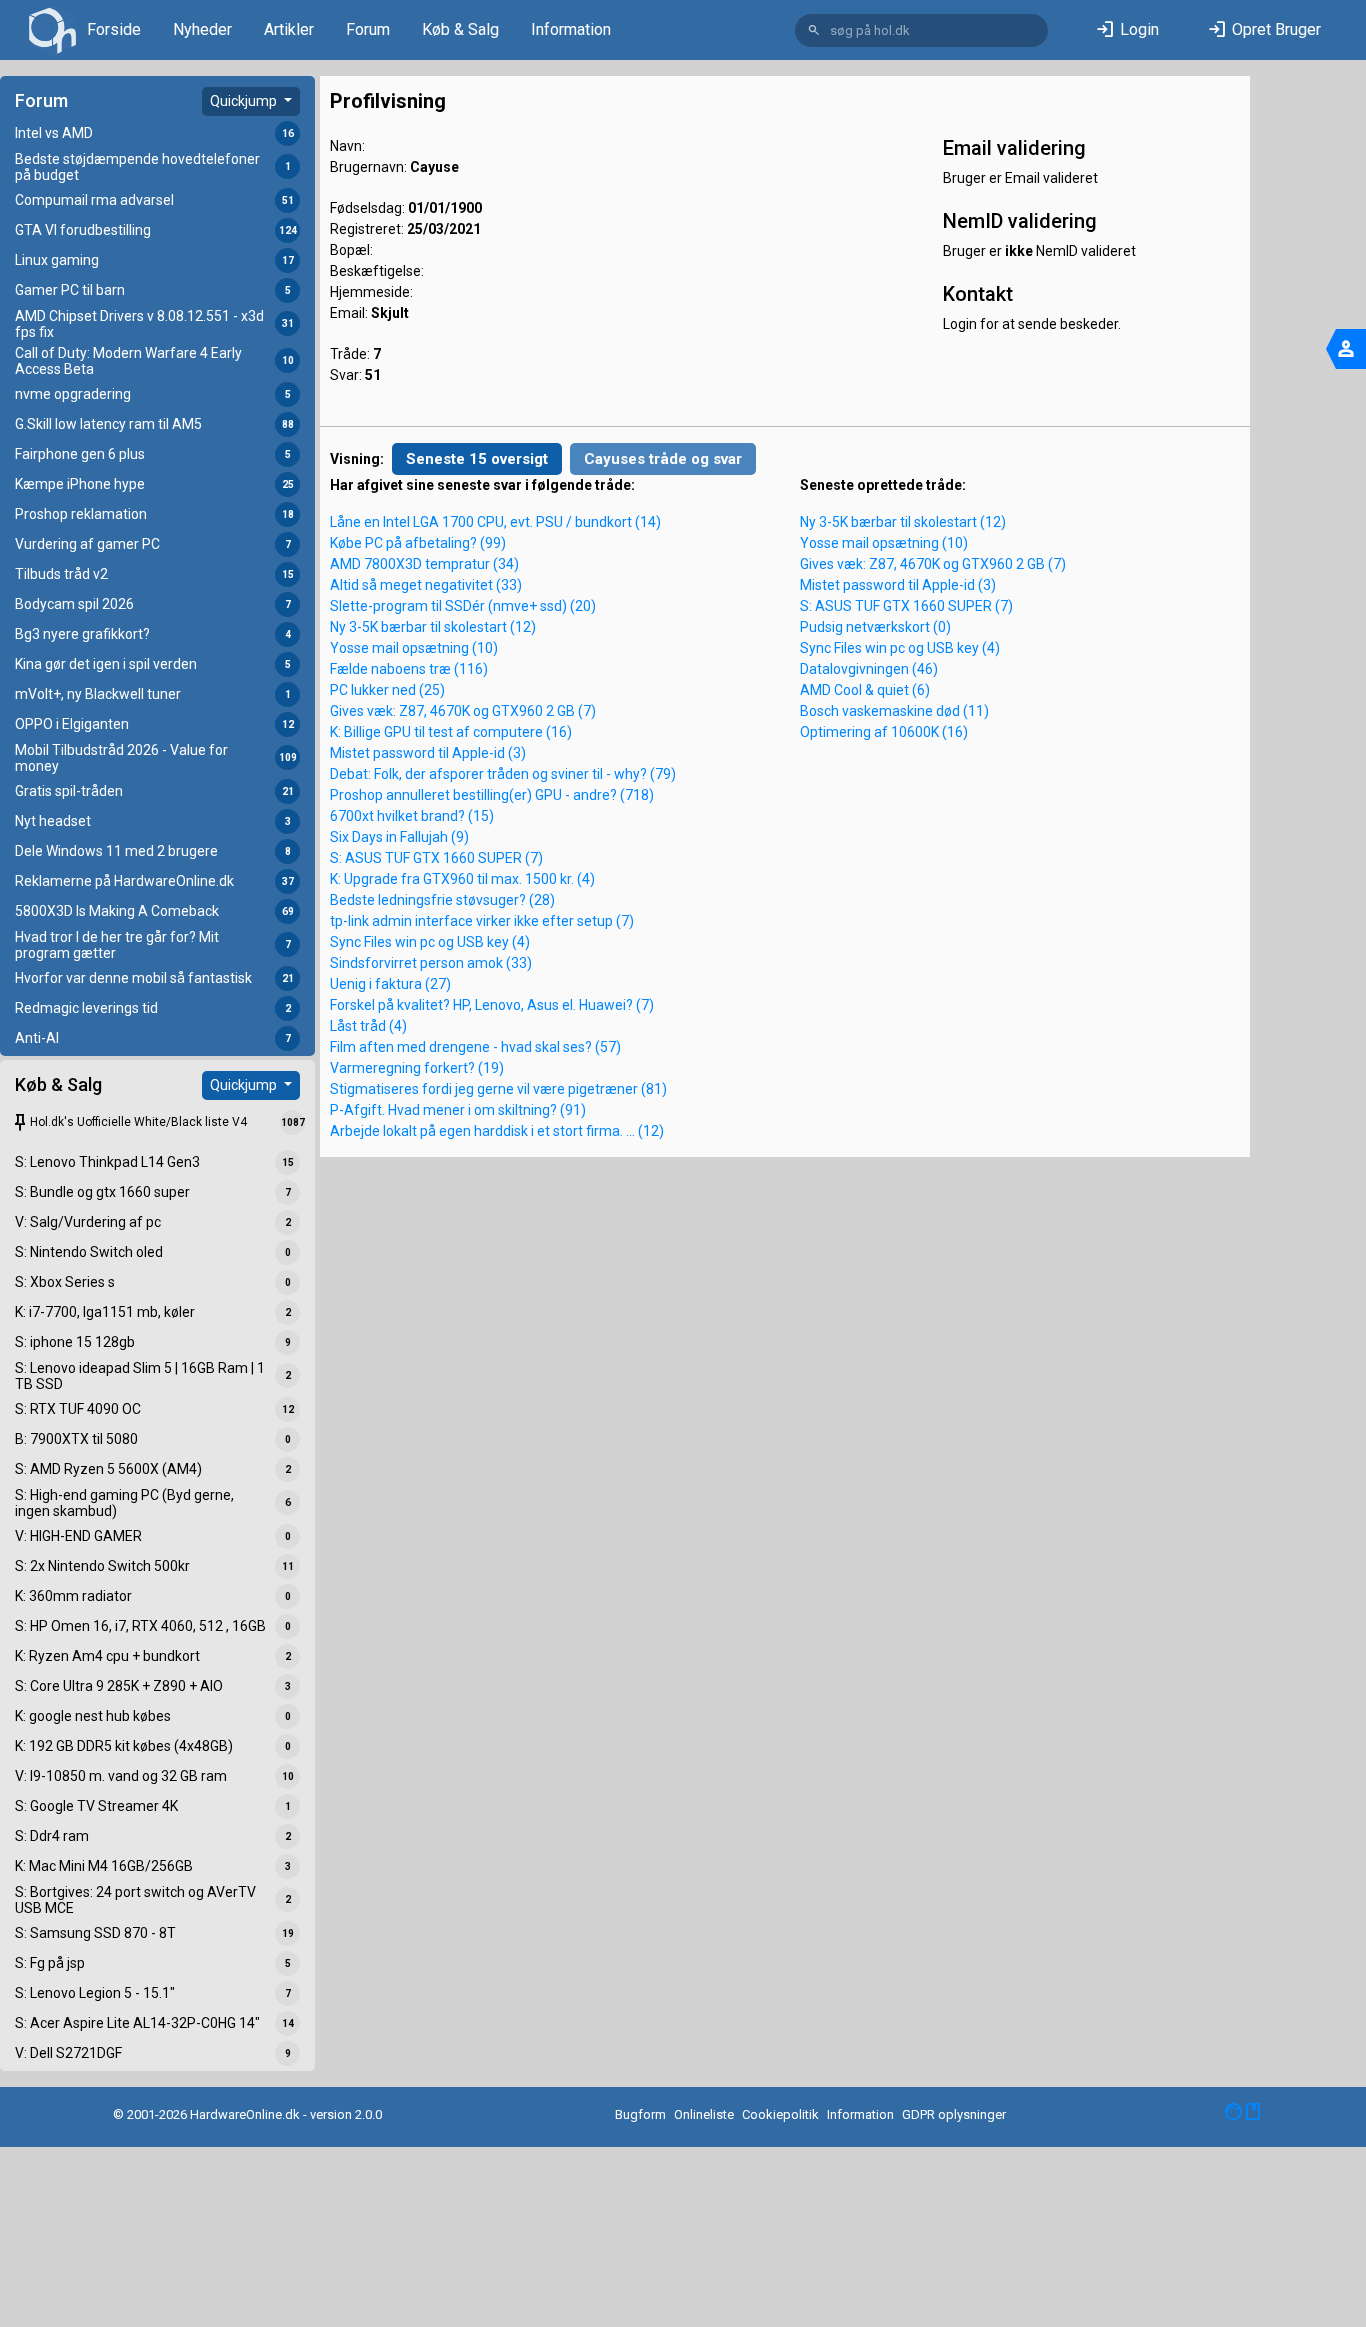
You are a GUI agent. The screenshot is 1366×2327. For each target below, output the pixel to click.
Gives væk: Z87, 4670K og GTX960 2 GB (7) (463, 711)
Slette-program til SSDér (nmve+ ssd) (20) (463, 606)
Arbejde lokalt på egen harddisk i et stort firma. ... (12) (497, 1131)
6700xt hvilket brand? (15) (412, 816)
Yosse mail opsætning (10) (414, 648)
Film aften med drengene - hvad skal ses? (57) (475, 1047)
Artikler (289, 29)
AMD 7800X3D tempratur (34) (424, 564)
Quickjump (245, 101)
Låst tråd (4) (368, 1026)
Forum (368, 29)
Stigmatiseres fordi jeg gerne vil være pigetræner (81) (498, 1089)
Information (571, 29)
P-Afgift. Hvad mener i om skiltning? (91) (458, 1110)
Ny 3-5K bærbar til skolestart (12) (433, 627)
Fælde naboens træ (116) (409, 669)
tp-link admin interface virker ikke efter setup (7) (482, 921)
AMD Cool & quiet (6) (865, 690)
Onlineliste (704, 2114)
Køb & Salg (460, 29)
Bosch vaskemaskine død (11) (894, 711)
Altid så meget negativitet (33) (426, 585)
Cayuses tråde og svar (663, 459)
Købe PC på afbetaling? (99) (418, 543)
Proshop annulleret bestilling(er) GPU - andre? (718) (492, 795)
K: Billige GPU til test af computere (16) (451, 732)
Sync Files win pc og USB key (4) (430, 942)
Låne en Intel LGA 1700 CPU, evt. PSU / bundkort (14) (495, 522)
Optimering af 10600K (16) (884, 732)
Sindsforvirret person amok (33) (431, 963)
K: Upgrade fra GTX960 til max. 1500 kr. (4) (462, 879)
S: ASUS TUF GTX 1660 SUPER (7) (436, 858)
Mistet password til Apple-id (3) (428, 753)
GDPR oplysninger (954, 2114)
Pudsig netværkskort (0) (875, 627)
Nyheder (202, 29)
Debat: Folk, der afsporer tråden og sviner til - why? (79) (503, 774)
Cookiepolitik (780, 2114)
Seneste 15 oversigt (477, 459)
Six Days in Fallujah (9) (399, 837)
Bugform (640, 2114)
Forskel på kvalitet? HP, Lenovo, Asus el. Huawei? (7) (492, 1005)
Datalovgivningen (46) (869, 669)
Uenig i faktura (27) (390, 984)
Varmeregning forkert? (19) (417, 1068)
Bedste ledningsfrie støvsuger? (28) (442, 900)
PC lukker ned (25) (387, 690)
